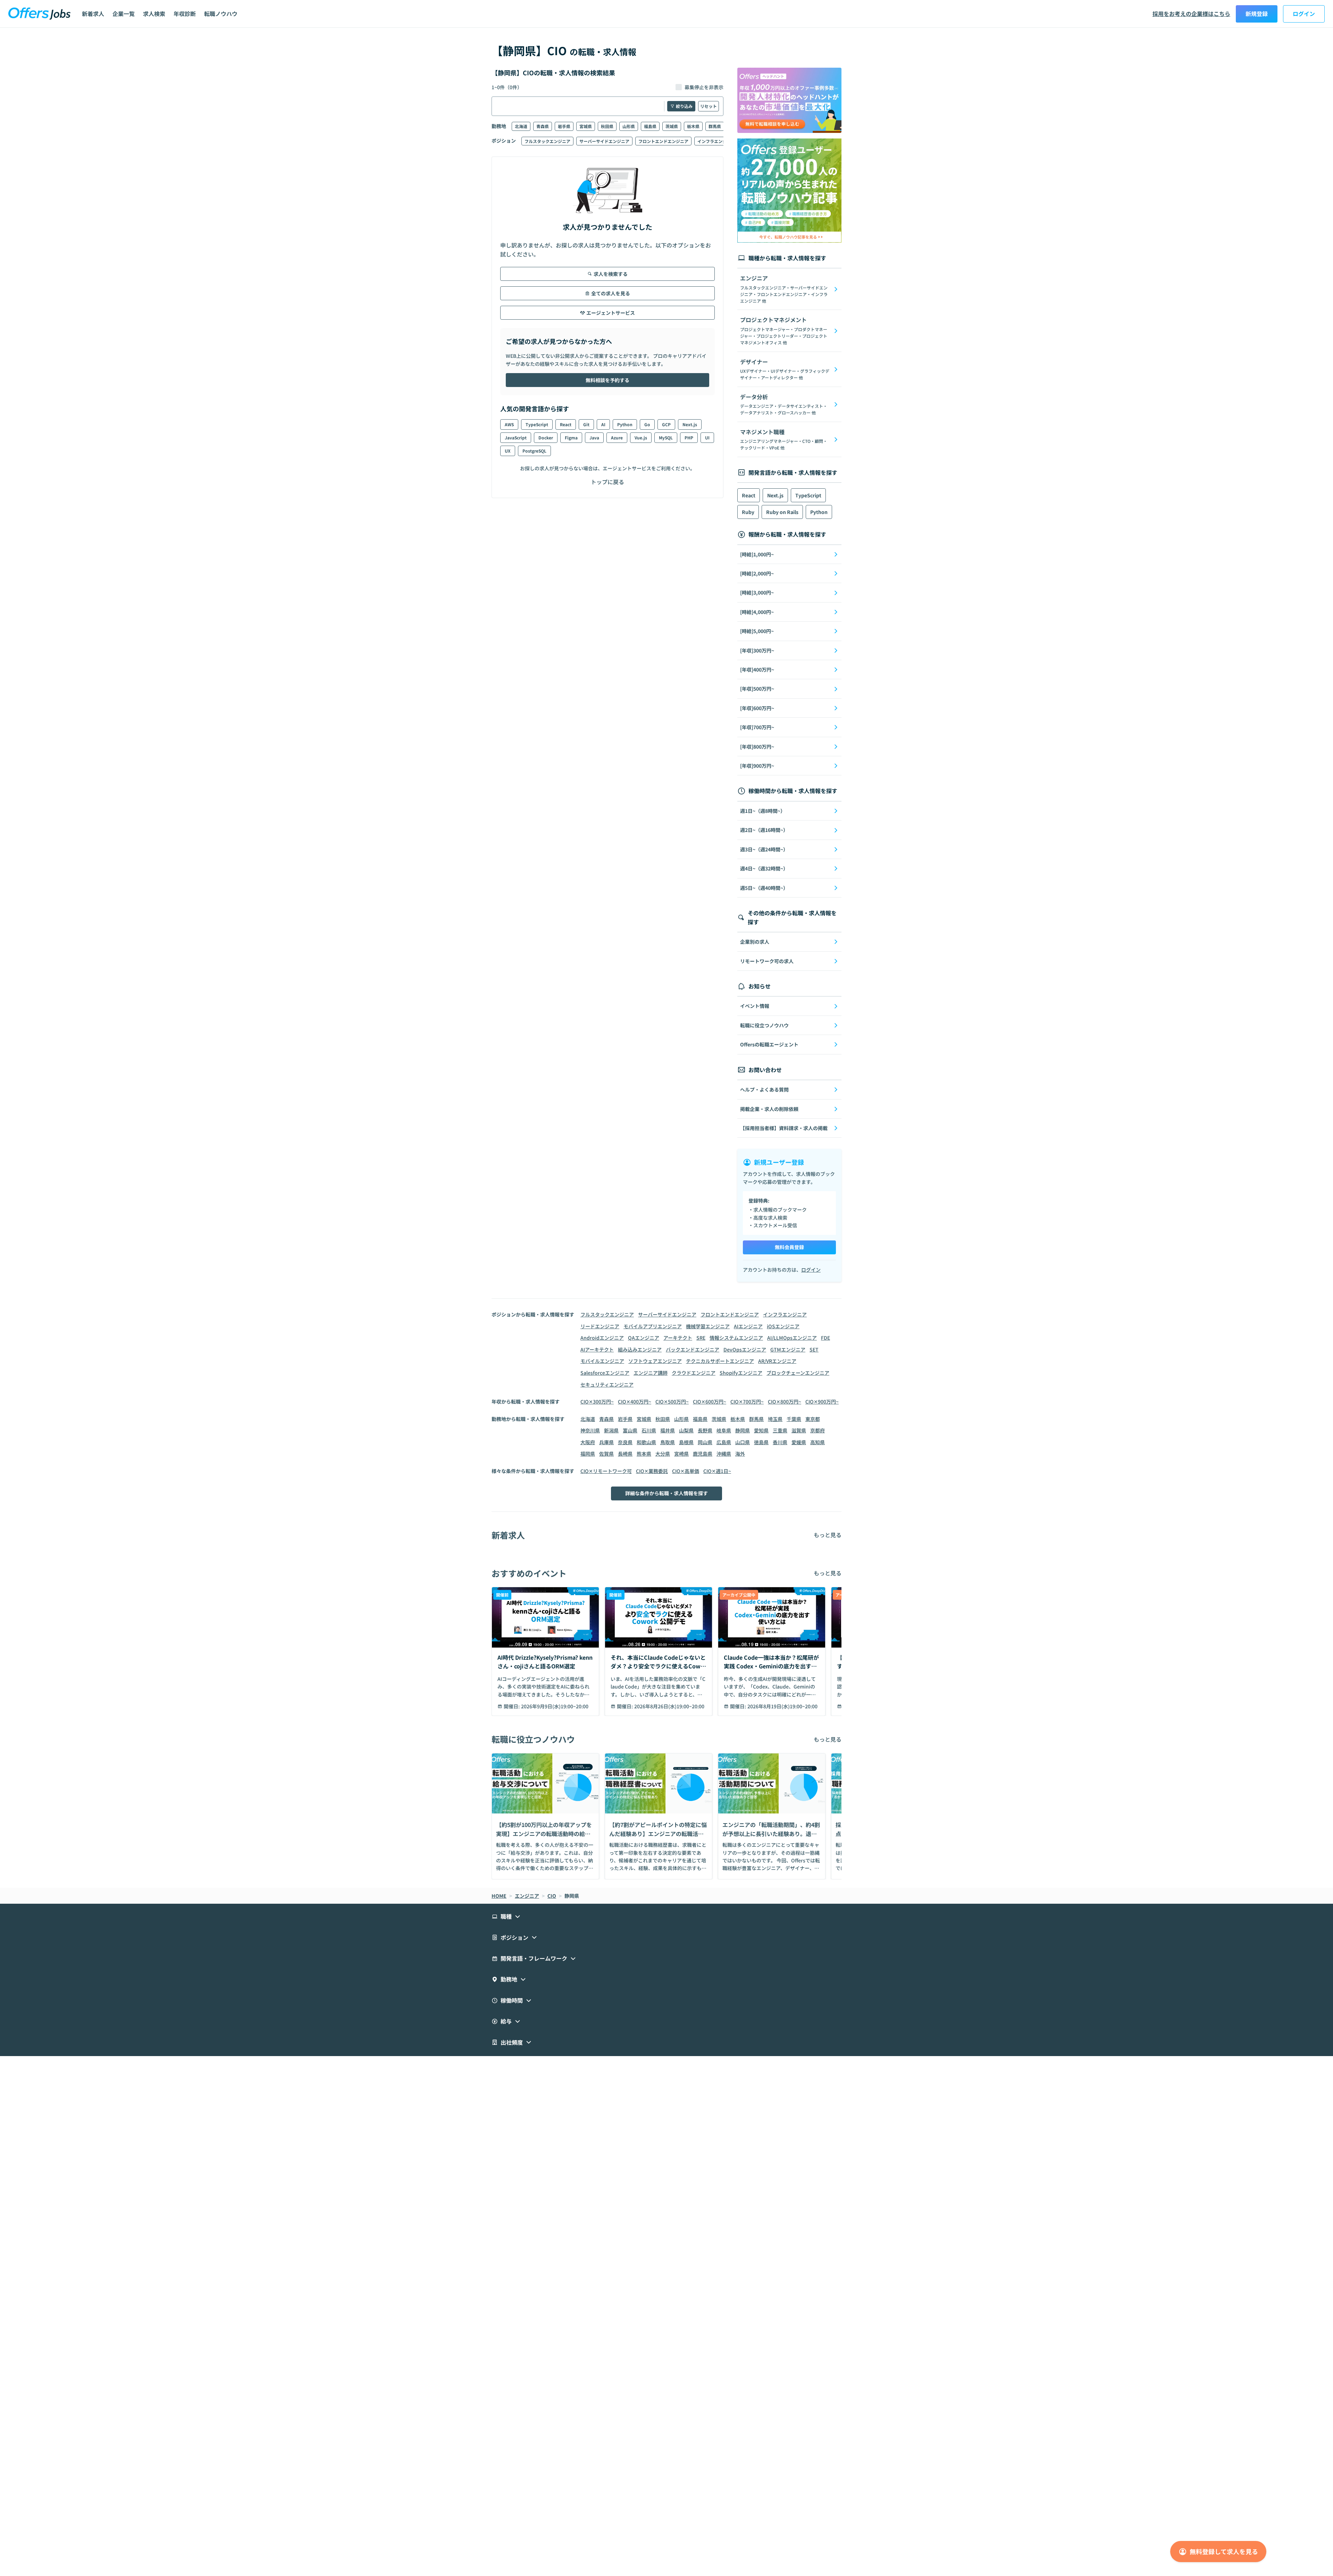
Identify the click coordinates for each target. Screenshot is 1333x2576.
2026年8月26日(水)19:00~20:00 (669, 1706)
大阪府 (588, 1442)
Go (647, 424)
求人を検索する (611, 274)
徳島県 (761, 1442)
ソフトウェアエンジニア (655, 1361)
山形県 (629, 126)
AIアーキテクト (597, 1349)
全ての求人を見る (611, 293)
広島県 (724, 1442)
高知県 (818, 1442)
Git (586, 424)
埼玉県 (775, 1419)
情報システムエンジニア (736, 1338)
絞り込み (684, 106)
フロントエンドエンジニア (663, 141)
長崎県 (625, 1454)
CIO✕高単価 (686, 1471)
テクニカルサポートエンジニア (720, 1361)
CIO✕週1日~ (717, 1471)
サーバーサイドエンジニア (604, 141)
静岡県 (743, 1430)
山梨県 (686, 1430)
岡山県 (705, 1442)
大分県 (663, 1454)
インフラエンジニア (716, 141)
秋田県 (607, 126)
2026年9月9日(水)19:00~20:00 (555, 1706)
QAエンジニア (644, 1338)
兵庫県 (606, 1442)
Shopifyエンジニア (741, 1373)
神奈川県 (590, 1430)
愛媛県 (799, 1442)
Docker (546, 437)
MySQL (666, 437)
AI (603, 424)
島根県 (686, 1442)
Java (594, 437)
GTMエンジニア (788, 1349)
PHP (689, 437)
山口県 (743, 1442)
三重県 (780, 1430)
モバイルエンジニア (602, 1361)
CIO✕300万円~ (597, 1401)
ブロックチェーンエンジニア (798, 1373)
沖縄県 (724, 1454)
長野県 (705, 1430)
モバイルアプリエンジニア (653, 1326)
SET (814, 1349)
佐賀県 (606, 1454)
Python (625, 424)
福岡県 (588, 1454)
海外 (740, 1454)
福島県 (650, 126)
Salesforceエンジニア (605, 1373)
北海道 (521, 126)
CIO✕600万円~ (710, 1401)
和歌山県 (646, 1442)
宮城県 (586, 126)
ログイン (1304, 14)
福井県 (668, 1430)
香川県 (780, 1442)
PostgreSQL (534, 451)
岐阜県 (724, 1430)
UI (707, 437)
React (566, 424)
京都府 (818, 1430)
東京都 (813, 1419)
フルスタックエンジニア (547, 141)
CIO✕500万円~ (672, 1401)
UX (508, 451)
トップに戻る (607, 482)
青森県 (543, 126)
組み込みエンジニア (640, 1349)
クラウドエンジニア (694, 1373)
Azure (617, 437)
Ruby (748, 512)
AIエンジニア (748, 1326)
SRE (701, 1338)
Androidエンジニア (602, 1338)
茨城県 (672, 126)
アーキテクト (678, 1338)
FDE (825, 1338)
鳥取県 (668, 1442)
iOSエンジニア (783, 1326)
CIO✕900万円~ (822, 1401)
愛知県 (761, 1430)
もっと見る (828, 1535)
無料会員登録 (789, 1247)
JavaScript (516, 437)
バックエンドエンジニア (693, 1349)
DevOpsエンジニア (745, 1349)
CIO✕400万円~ (635, 1401)
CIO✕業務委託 (652, 1471)
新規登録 (1257, 14)
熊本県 (644, 1454)
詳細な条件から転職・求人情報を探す (666, 1493)
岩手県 (564, 126)
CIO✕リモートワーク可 (606, 1471)
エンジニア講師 (651, 1373)
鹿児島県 (703, 1454)
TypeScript (537, 424)
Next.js (690, 424)
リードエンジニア (600, 1326)
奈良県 (625, 1442)
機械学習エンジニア (708, 1326)
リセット (709, 106)
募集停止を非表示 (704, 87)
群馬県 (715, 126)
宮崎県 (681, 1454)
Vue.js (641, 437)
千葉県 (794, 1419)
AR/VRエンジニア (777, 1361)
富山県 (630, 1430)
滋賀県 (799, 1430)
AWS (509, 424)
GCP (666, 424)
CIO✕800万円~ (785, 1401)
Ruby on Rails (782, 512)
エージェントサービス (611, 313)
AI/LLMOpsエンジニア (792, 1338)
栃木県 (693, 126)
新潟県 (611, 1430)
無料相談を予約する (607, 380)
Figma (571, 437)
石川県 (649, 1430)
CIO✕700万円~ (747, 1401)
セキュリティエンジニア (607, 1384)
